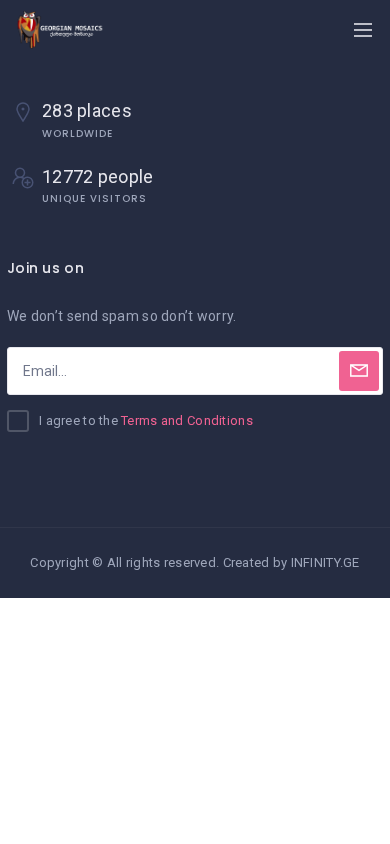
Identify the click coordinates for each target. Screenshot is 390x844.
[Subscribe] (359, 371)
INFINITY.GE (325, 562)
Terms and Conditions (187, 420)
